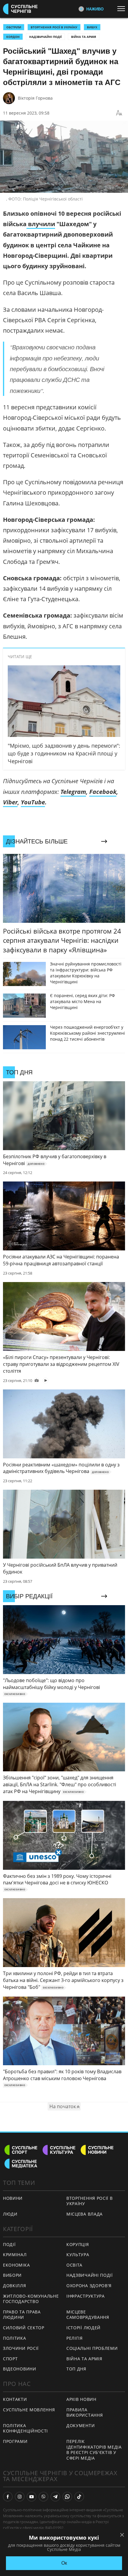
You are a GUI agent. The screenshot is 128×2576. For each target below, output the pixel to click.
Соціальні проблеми (92, 2348)
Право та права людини (22, 2315)
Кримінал (15, 2255)
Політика (15, 2338)
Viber (10, 802)
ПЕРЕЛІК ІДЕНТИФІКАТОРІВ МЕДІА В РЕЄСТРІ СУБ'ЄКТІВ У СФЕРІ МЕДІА (94, 2450)
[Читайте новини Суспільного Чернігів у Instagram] (20, 2497)
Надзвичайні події (45, 37)
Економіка (16, 2265)
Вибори (12, 2275)
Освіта (74, 2265)
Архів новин (81, 2399)
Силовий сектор (24, 2328)
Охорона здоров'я (89, 2286)
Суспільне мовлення (29, 2410)
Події (9, 2244)
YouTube (33, 802)
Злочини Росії (21, 2348)
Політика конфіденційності (25, 2428)
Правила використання (85, 2413)
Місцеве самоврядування (88, 2315)
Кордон (13, 37)
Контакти (15, 2399)
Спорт (10, 2359)
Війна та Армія (84, 37)
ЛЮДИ (10, 2214)
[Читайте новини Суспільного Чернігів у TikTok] (79, 2497)
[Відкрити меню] (123, 9)
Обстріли (14, 27)
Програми (15, 2441)
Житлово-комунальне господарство (31, 2299)
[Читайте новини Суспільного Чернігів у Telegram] (55, 2497)
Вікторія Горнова (35, 98)
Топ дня (76, 2369)
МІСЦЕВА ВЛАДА (85, 2214)
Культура (78, 2255)
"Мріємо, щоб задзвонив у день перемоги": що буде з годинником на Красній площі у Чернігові (64, 753)
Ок (64, 2563)
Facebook (103, 792)
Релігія (75, 2338)
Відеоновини (20, 2369)
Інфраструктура (86, 2296)
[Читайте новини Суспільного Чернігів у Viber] (43, 2497)
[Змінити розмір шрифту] (119, 113)
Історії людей (83, 2328)
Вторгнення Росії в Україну (54, 27)
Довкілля (15, 2286)
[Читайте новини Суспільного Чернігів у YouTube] (32, 2497)
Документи (81, 2425)
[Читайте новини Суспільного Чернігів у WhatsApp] (67, 2497)
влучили (41, 224)
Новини (13, 2198)
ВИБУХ (92, 27)
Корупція (78, 2244)
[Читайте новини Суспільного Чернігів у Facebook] (8, 2497)
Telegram (73, 792)
